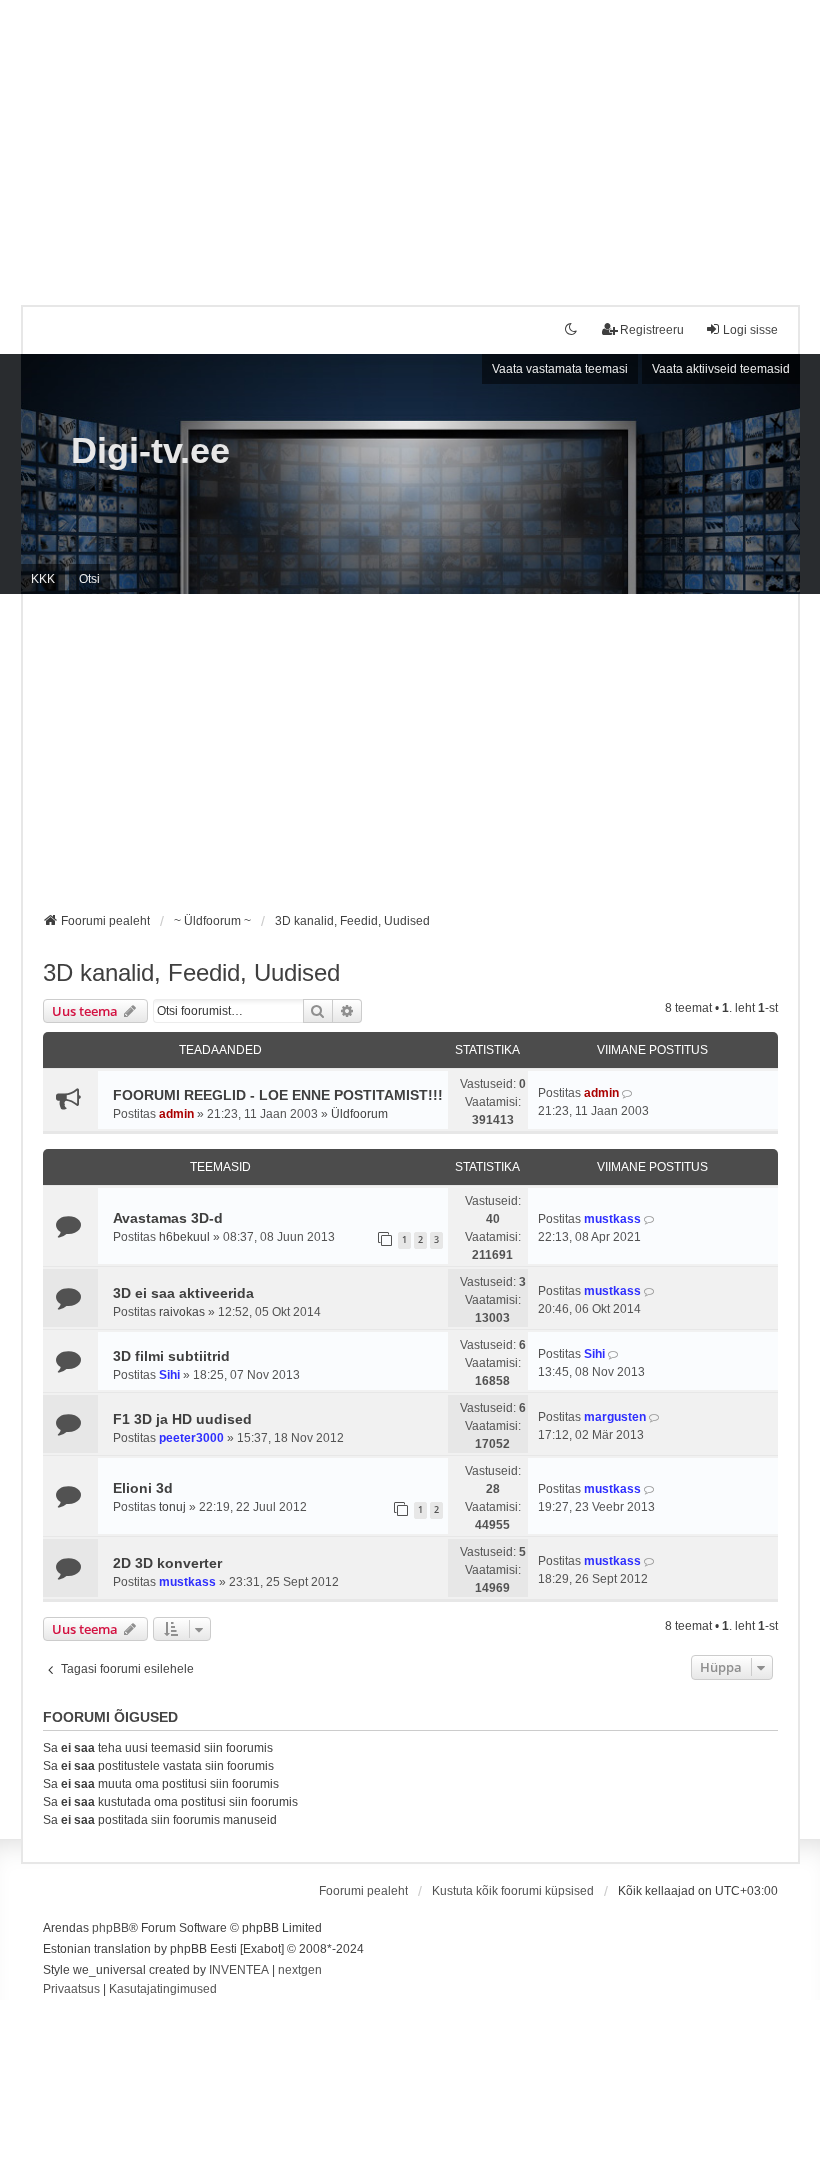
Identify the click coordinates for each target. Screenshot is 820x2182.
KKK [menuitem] (43, 579)
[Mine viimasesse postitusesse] (628, 1093)
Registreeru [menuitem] (652, 330)
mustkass (612, 1219)
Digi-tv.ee (150, 450)
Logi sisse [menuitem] (750, 330)
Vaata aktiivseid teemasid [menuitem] (721, 369)
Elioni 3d (143, 1488)
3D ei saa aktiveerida (183, 1293)
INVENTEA (239, 1970)
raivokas (182, 1312)
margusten (615, 1417)
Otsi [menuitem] (89, 579)
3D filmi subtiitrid (171, 1356)
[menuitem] (71, 1990)
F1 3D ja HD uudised (182, 1419)
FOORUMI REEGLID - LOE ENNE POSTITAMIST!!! (278, 1095)
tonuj (172, 1507)
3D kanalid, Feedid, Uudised (191, 972)
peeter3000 (191, 1438)
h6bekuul (184, 1237)
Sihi (169, 1375)
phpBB (110, 1928)
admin (176, 1114)
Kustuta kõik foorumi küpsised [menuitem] (513, 1891)
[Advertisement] (410, 140)
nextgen (300, 1970)
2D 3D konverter (167, 1563)
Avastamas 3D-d (168, 1218)
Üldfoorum (359, 1114)
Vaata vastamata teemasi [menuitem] (560, 369)
